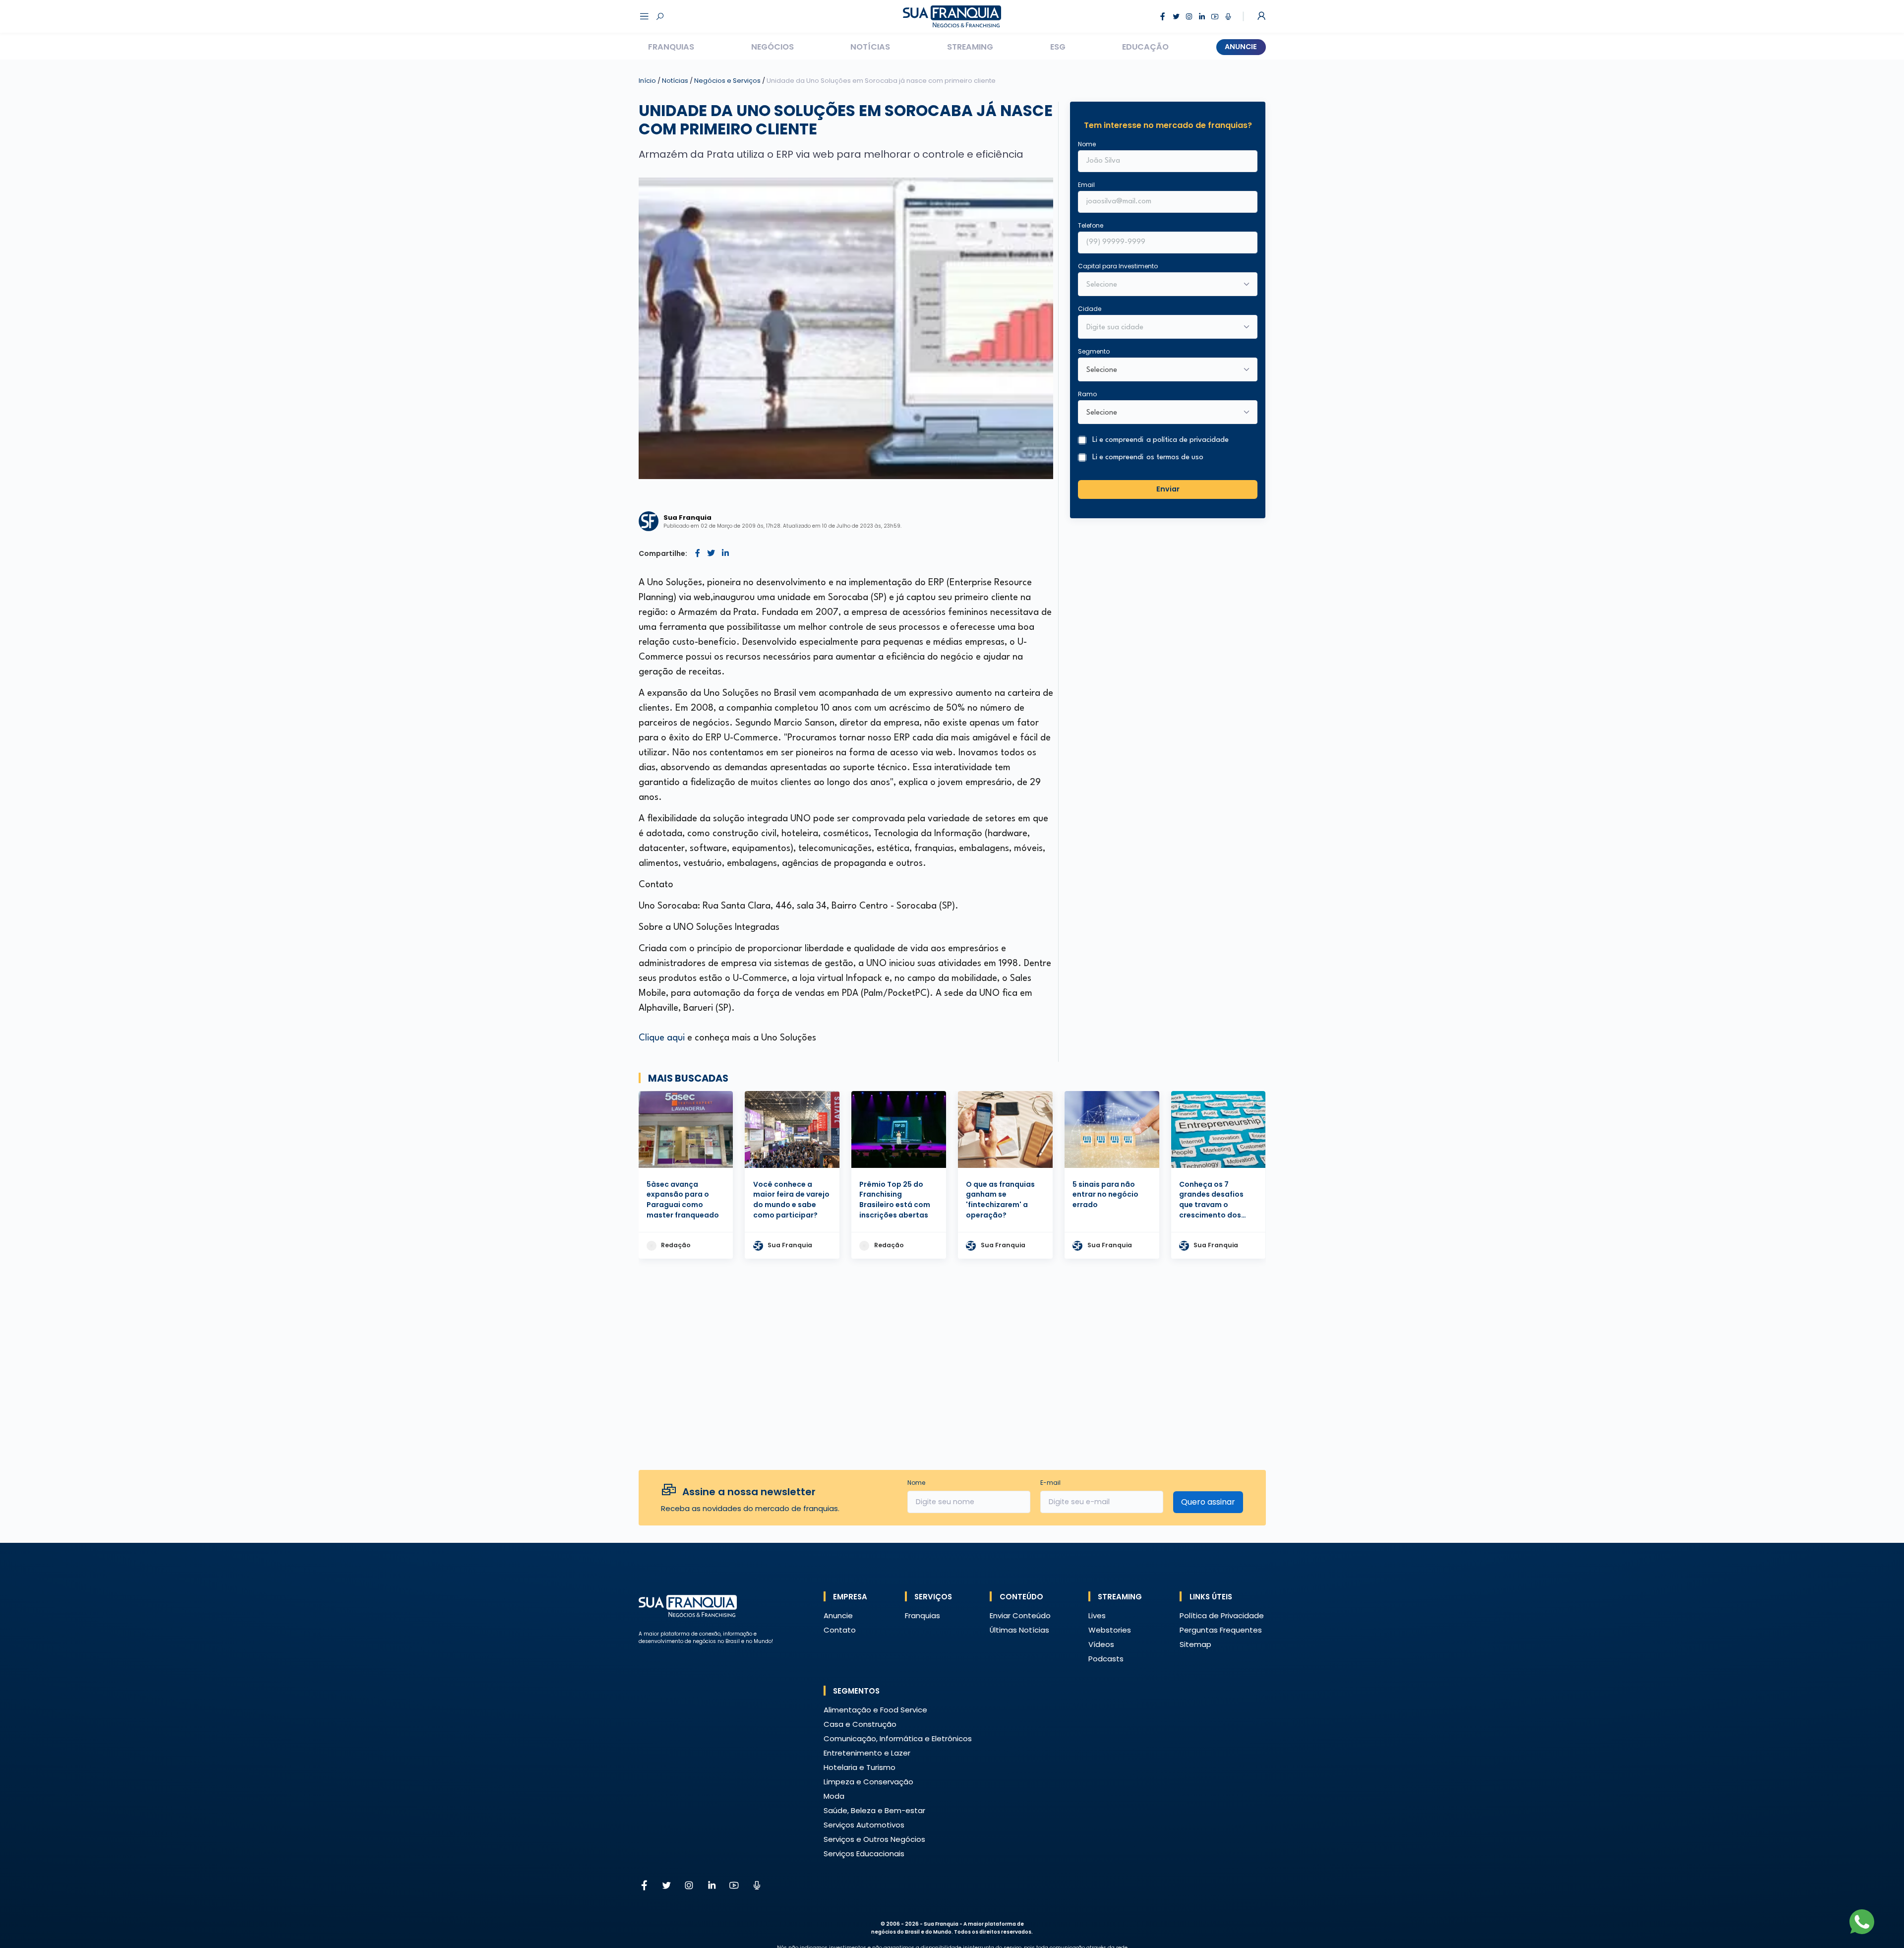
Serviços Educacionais (864, 1854)
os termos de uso (1175, 457)
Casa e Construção (860, 1724)
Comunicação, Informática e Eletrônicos (898, 1738)
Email (1086, 185)
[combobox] (1161, 328)
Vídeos (1101, 1644)
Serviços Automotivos (864, 1825)
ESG (1058, 47)
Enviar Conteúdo (1020, 1615)
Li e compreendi (1160, 440)
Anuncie (1241, 47)
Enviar (1168, 489)
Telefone (1091, 225)
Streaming (970, 47)
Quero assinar (1208, 1502)
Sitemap (1195, 1644)
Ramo (1087, 394)
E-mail (1050, 1483)
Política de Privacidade (1222, 1615)
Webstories (1110, 1630)
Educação (1145, 47)
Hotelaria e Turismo (860, 1767)
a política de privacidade (1188, 440)
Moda (834, 1796)
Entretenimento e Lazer (867, 1753)
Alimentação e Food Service (875, 1710)
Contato (840, 1630)
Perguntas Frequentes (1221, 1630)
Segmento (1094, 351)
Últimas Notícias (1019, 1630)
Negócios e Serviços (728, 81)
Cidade (1090, 309)
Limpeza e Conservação (868, 1782)
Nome (1087, 144)
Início (647, 81)
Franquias (671, 47)
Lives (1097, 1615)
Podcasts (1106, 1659)
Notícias (870, 47)
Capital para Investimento (1118, 266)
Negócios (773, 47)
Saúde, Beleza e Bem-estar (874, 1810)
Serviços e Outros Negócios (874, 1839)
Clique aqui (663, 1038)
